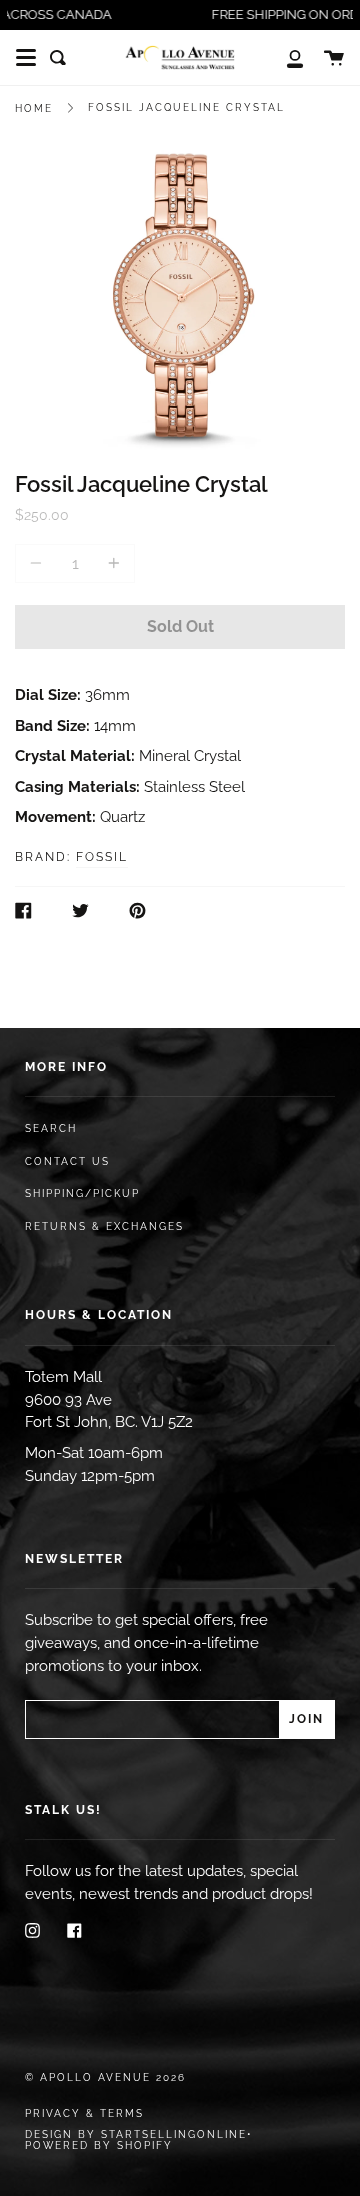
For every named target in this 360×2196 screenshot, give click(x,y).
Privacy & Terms (84, 2113)
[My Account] (284, 57)
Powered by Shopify (99, 2145)
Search (51, 1128)
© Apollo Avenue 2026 (105, 2077)
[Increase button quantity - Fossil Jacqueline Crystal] (111, 563)
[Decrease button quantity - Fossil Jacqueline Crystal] (39, 563)
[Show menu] (26, 58)
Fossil (102, 857)
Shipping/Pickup (82, 1193)
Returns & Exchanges (104, 1226)
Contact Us (67, 1161)
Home (34, 108)
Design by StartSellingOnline (136, 2134)
